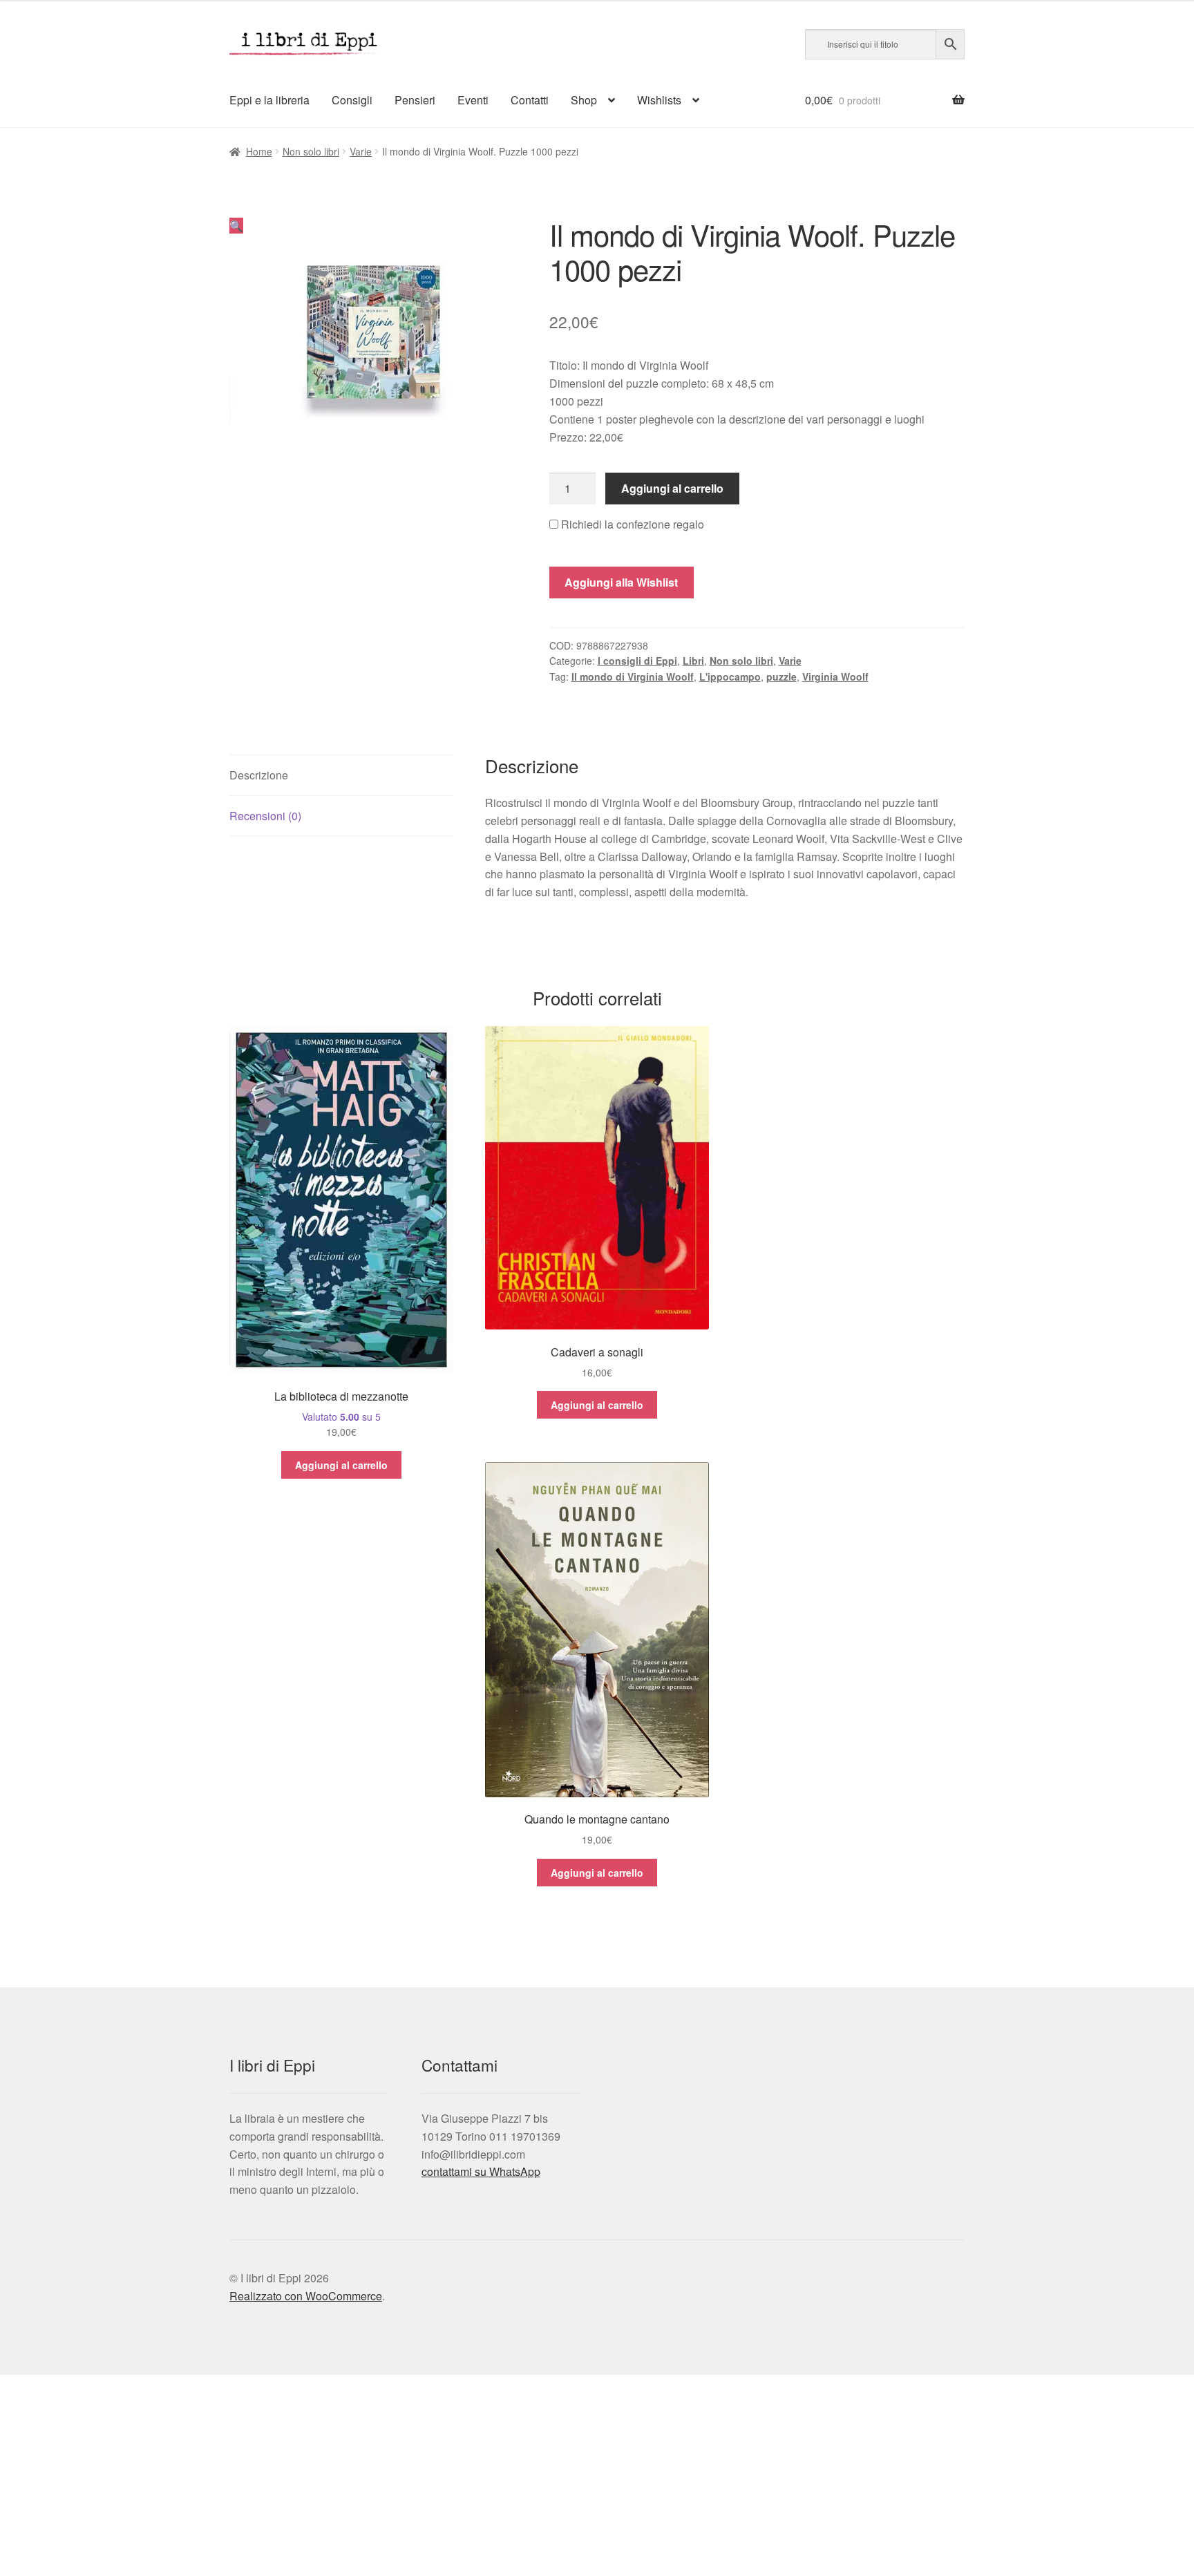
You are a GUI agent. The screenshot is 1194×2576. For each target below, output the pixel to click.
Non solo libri (311, 151)
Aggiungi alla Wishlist (621, 582)
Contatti (530, 100)
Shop (584, 100)
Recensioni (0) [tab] (265, 816)
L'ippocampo (730, 676)
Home (259, 151)
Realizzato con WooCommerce (306, 2296)
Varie (361, 151)
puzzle (781, 676)
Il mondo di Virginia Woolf (633, 676)
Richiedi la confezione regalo (631, 524)
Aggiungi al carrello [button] (341, 1465)
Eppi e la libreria (269, 100)
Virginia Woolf (835, 676)
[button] (236, 226)
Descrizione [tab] (259, 775)
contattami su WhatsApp (481, 2171)
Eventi (473, 100)
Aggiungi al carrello (672, 488)
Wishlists (659, 100)
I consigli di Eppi (637, 661)
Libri (693, 661)
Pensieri (415, 100)
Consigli (352, 100)
